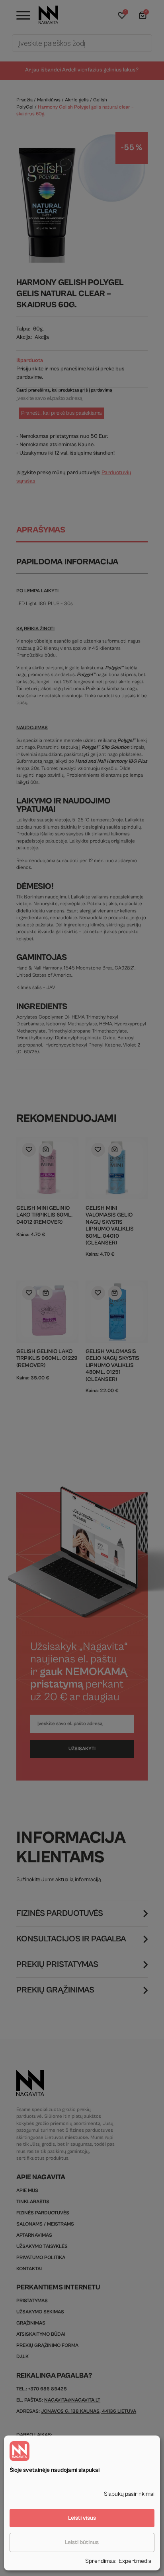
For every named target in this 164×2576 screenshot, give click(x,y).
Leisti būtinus (82, 2542)
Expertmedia (135, 2561)
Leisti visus (82, 2518)
